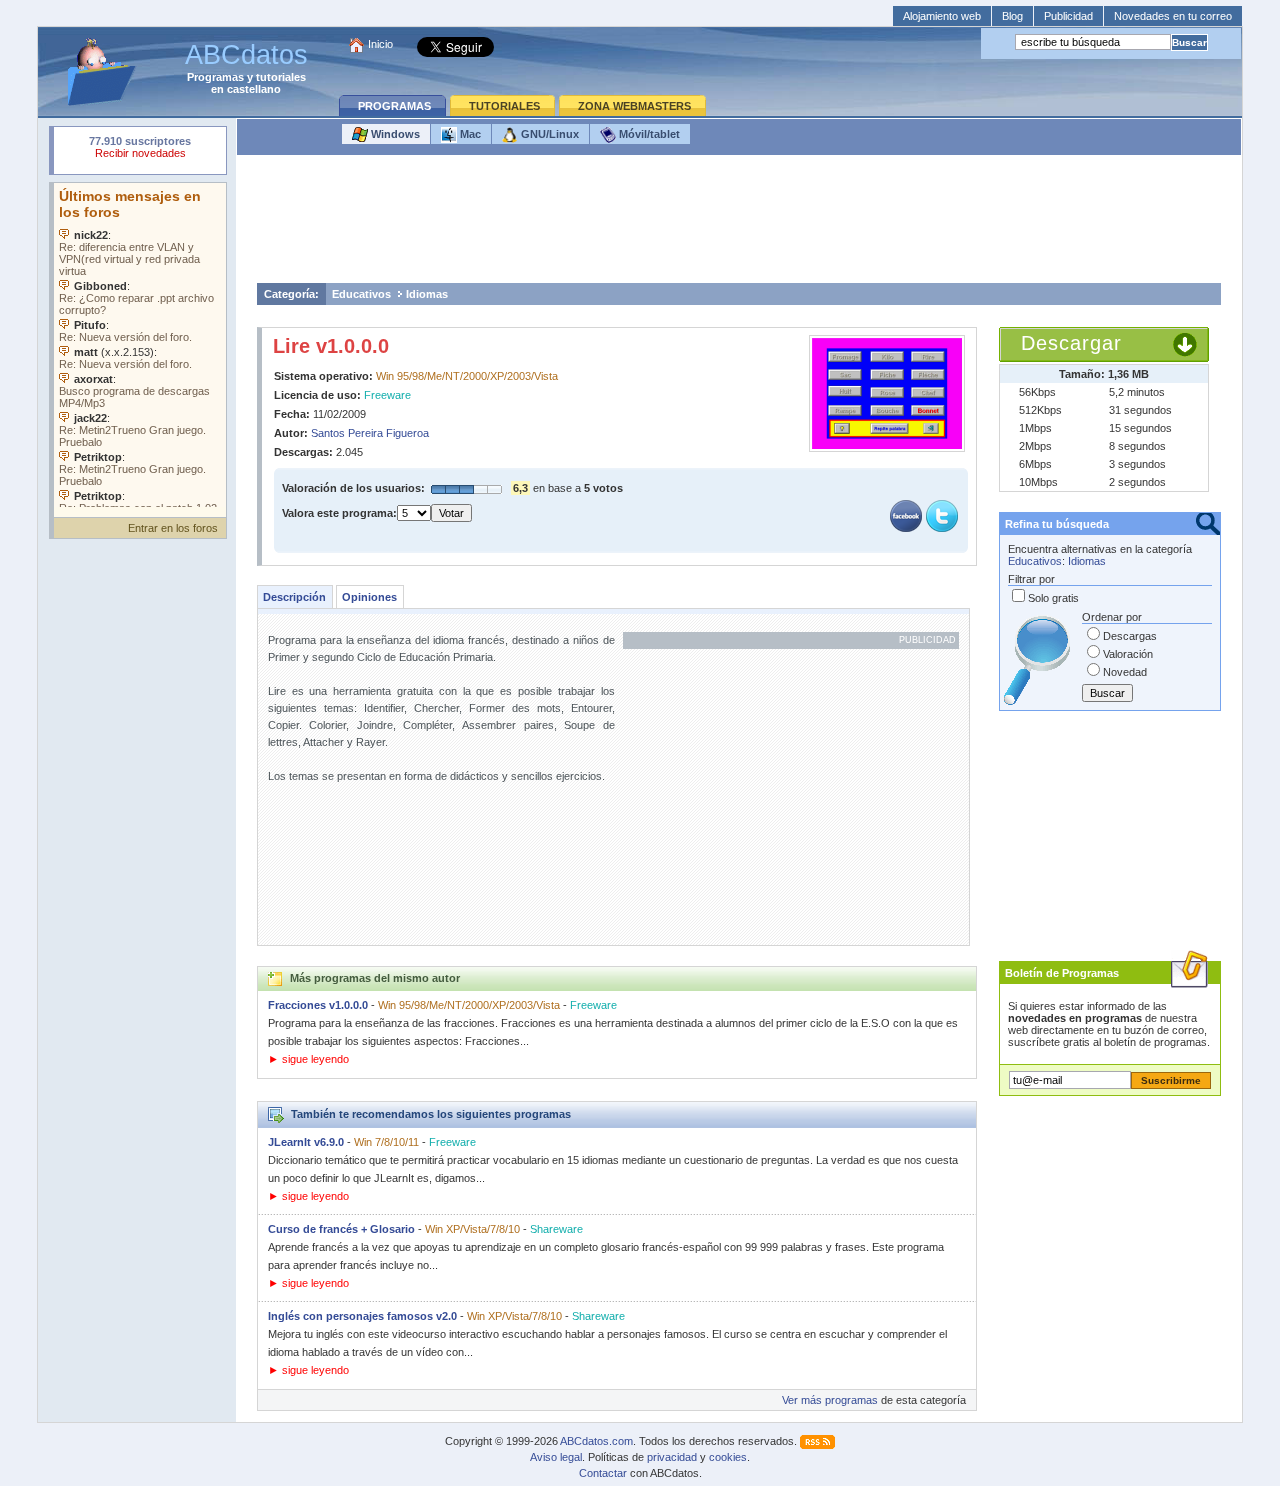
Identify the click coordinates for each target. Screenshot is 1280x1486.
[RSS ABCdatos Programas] (817, 1441)
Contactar (603, 1473)
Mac (469, 134)
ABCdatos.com (596, 1441)
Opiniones (369, 597)
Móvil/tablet (648, 134)
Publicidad (1068, 16)
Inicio (380, 44)
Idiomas (427, 294)
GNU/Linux (548, 134)
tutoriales (281, 77)
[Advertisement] (739, 224)
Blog (1012, 16)
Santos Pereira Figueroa (370, 433)
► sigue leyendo (308, 1059)
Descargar (1071, 343)
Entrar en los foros (173, 528)
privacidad (672, 1457)
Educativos (361, 294)
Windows (394, 134)
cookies (728, 1457)
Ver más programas (830, 1400)
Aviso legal (556, 1457)
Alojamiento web (942, 16)
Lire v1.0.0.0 (331, 346)
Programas (215, 77)
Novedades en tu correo (1173, 16)
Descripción (294, 597)
